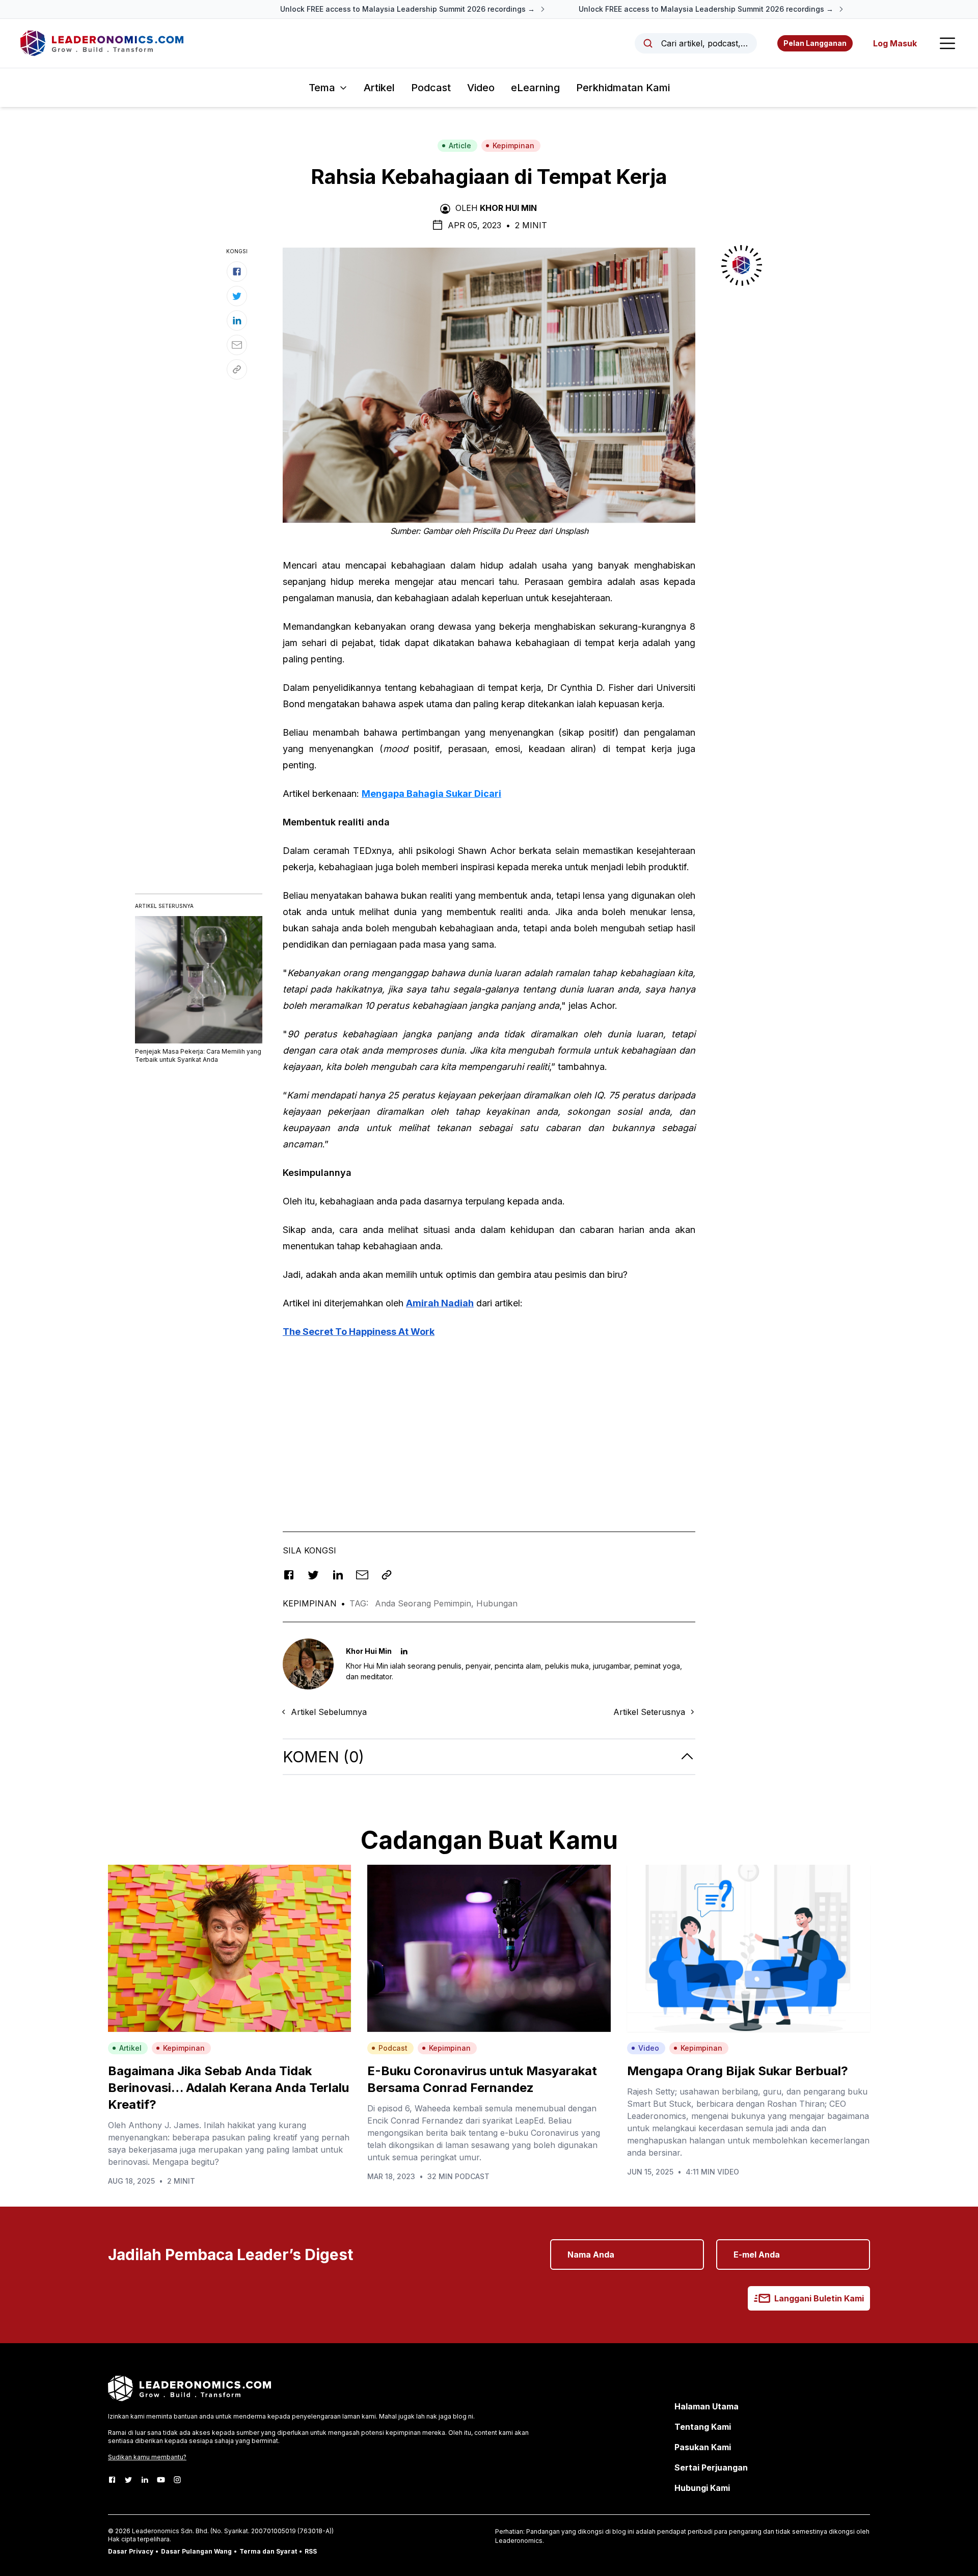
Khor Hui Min (508, 208)
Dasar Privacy (131, 2551)
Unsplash (572, 531)
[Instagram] (177, 2480)
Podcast (431, 88)
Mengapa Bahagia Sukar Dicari (431, 794)
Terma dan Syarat (268, 2551)
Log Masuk (895, 43)
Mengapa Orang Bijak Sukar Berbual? (738, 2071)
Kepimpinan (513, 145)
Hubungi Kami (702, 2488)
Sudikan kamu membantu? (147, 2457)
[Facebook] (112, 2480)
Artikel (379, 88)
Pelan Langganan (815, 43)
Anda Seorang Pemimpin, (426, 1603)
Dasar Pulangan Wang (196, 2551)
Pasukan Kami (703, 2447)
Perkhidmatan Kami (623, 88)
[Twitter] (128, 2480)
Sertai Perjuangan (711, 2467)
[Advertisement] (489, 1419)
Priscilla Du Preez (504, 531)
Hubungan (497, 1603)
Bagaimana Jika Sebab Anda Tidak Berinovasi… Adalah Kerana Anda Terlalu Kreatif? (228, 2088)
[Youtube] (161, 2480)
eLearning (535, 88)
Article (460, 145)
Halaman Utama (707, 2406)
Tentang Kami (703, 2427)
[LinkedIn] (145, 2480)
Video (481, 88)
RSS (311, 2551)
